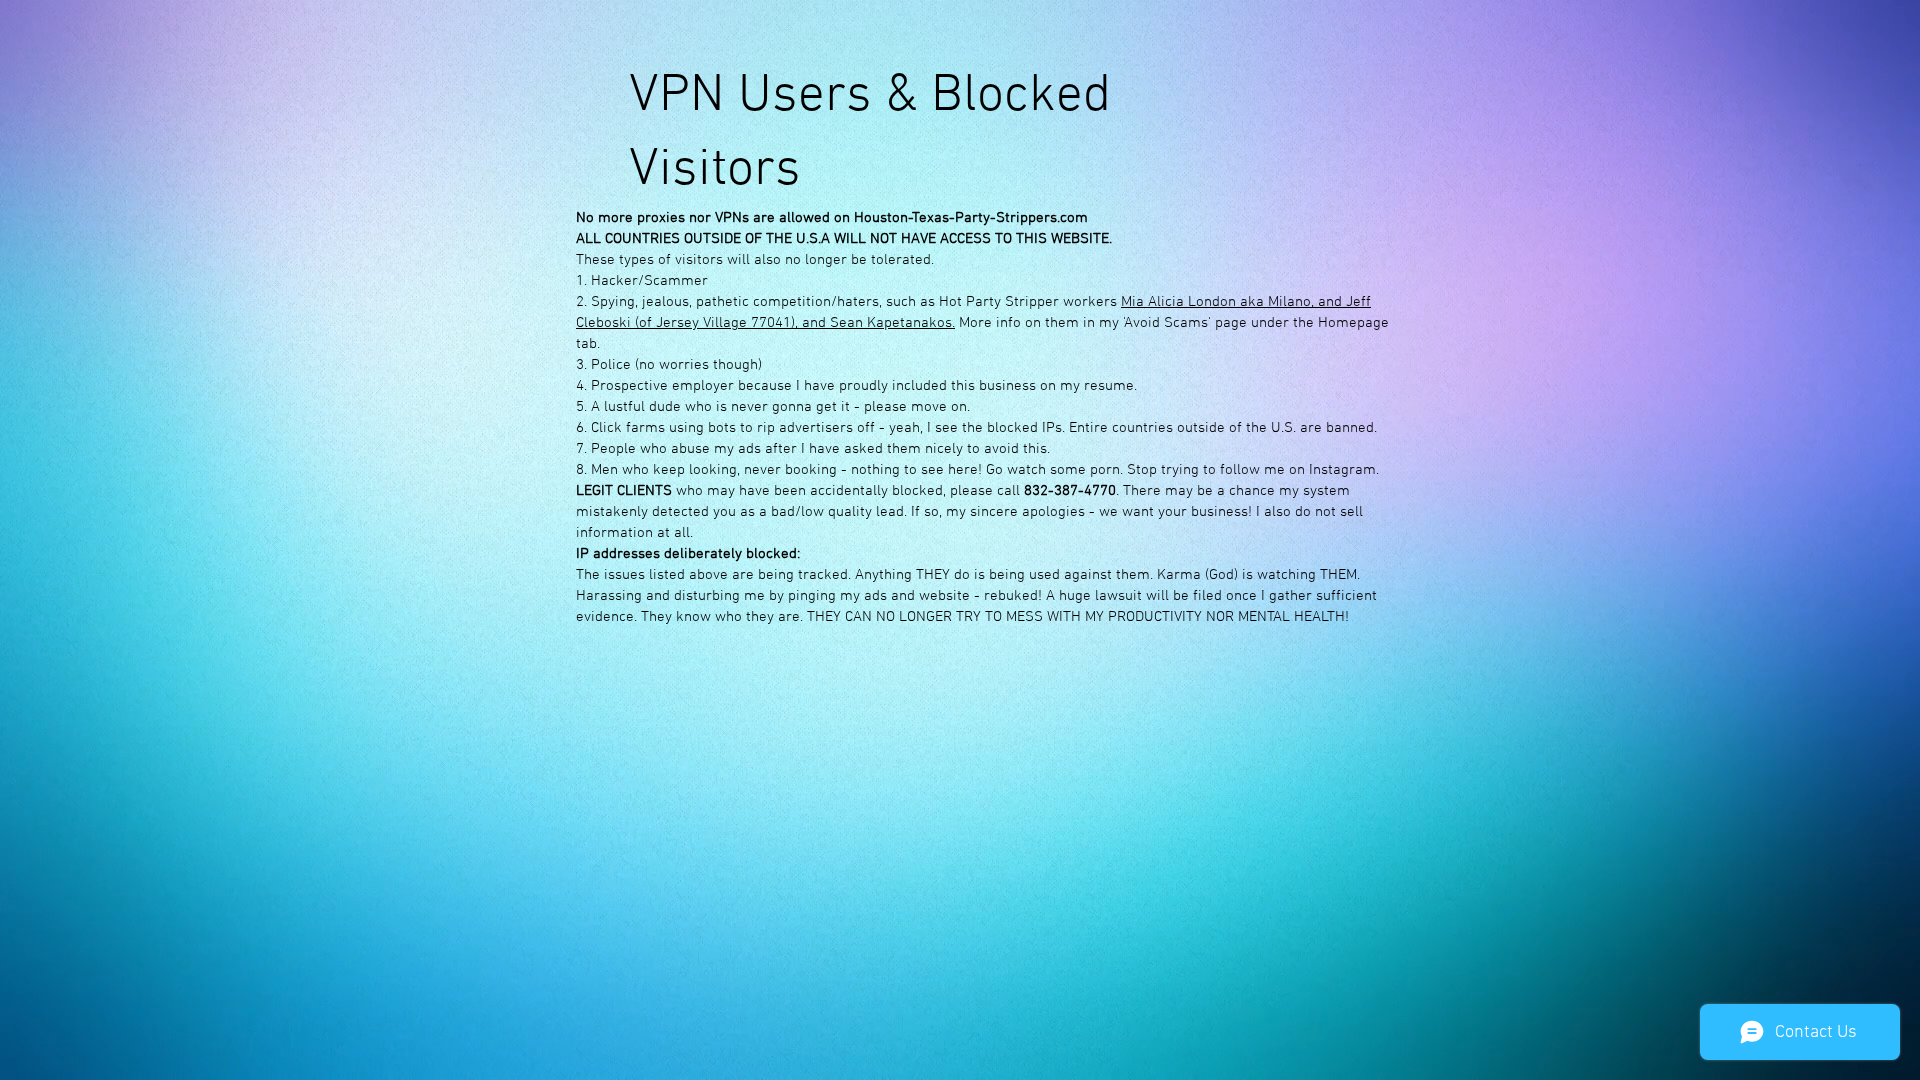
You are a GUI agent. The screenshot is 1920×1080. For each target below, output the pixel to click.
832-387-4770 (1070, 491)
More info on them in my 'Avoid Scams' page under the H (1141, 323)
